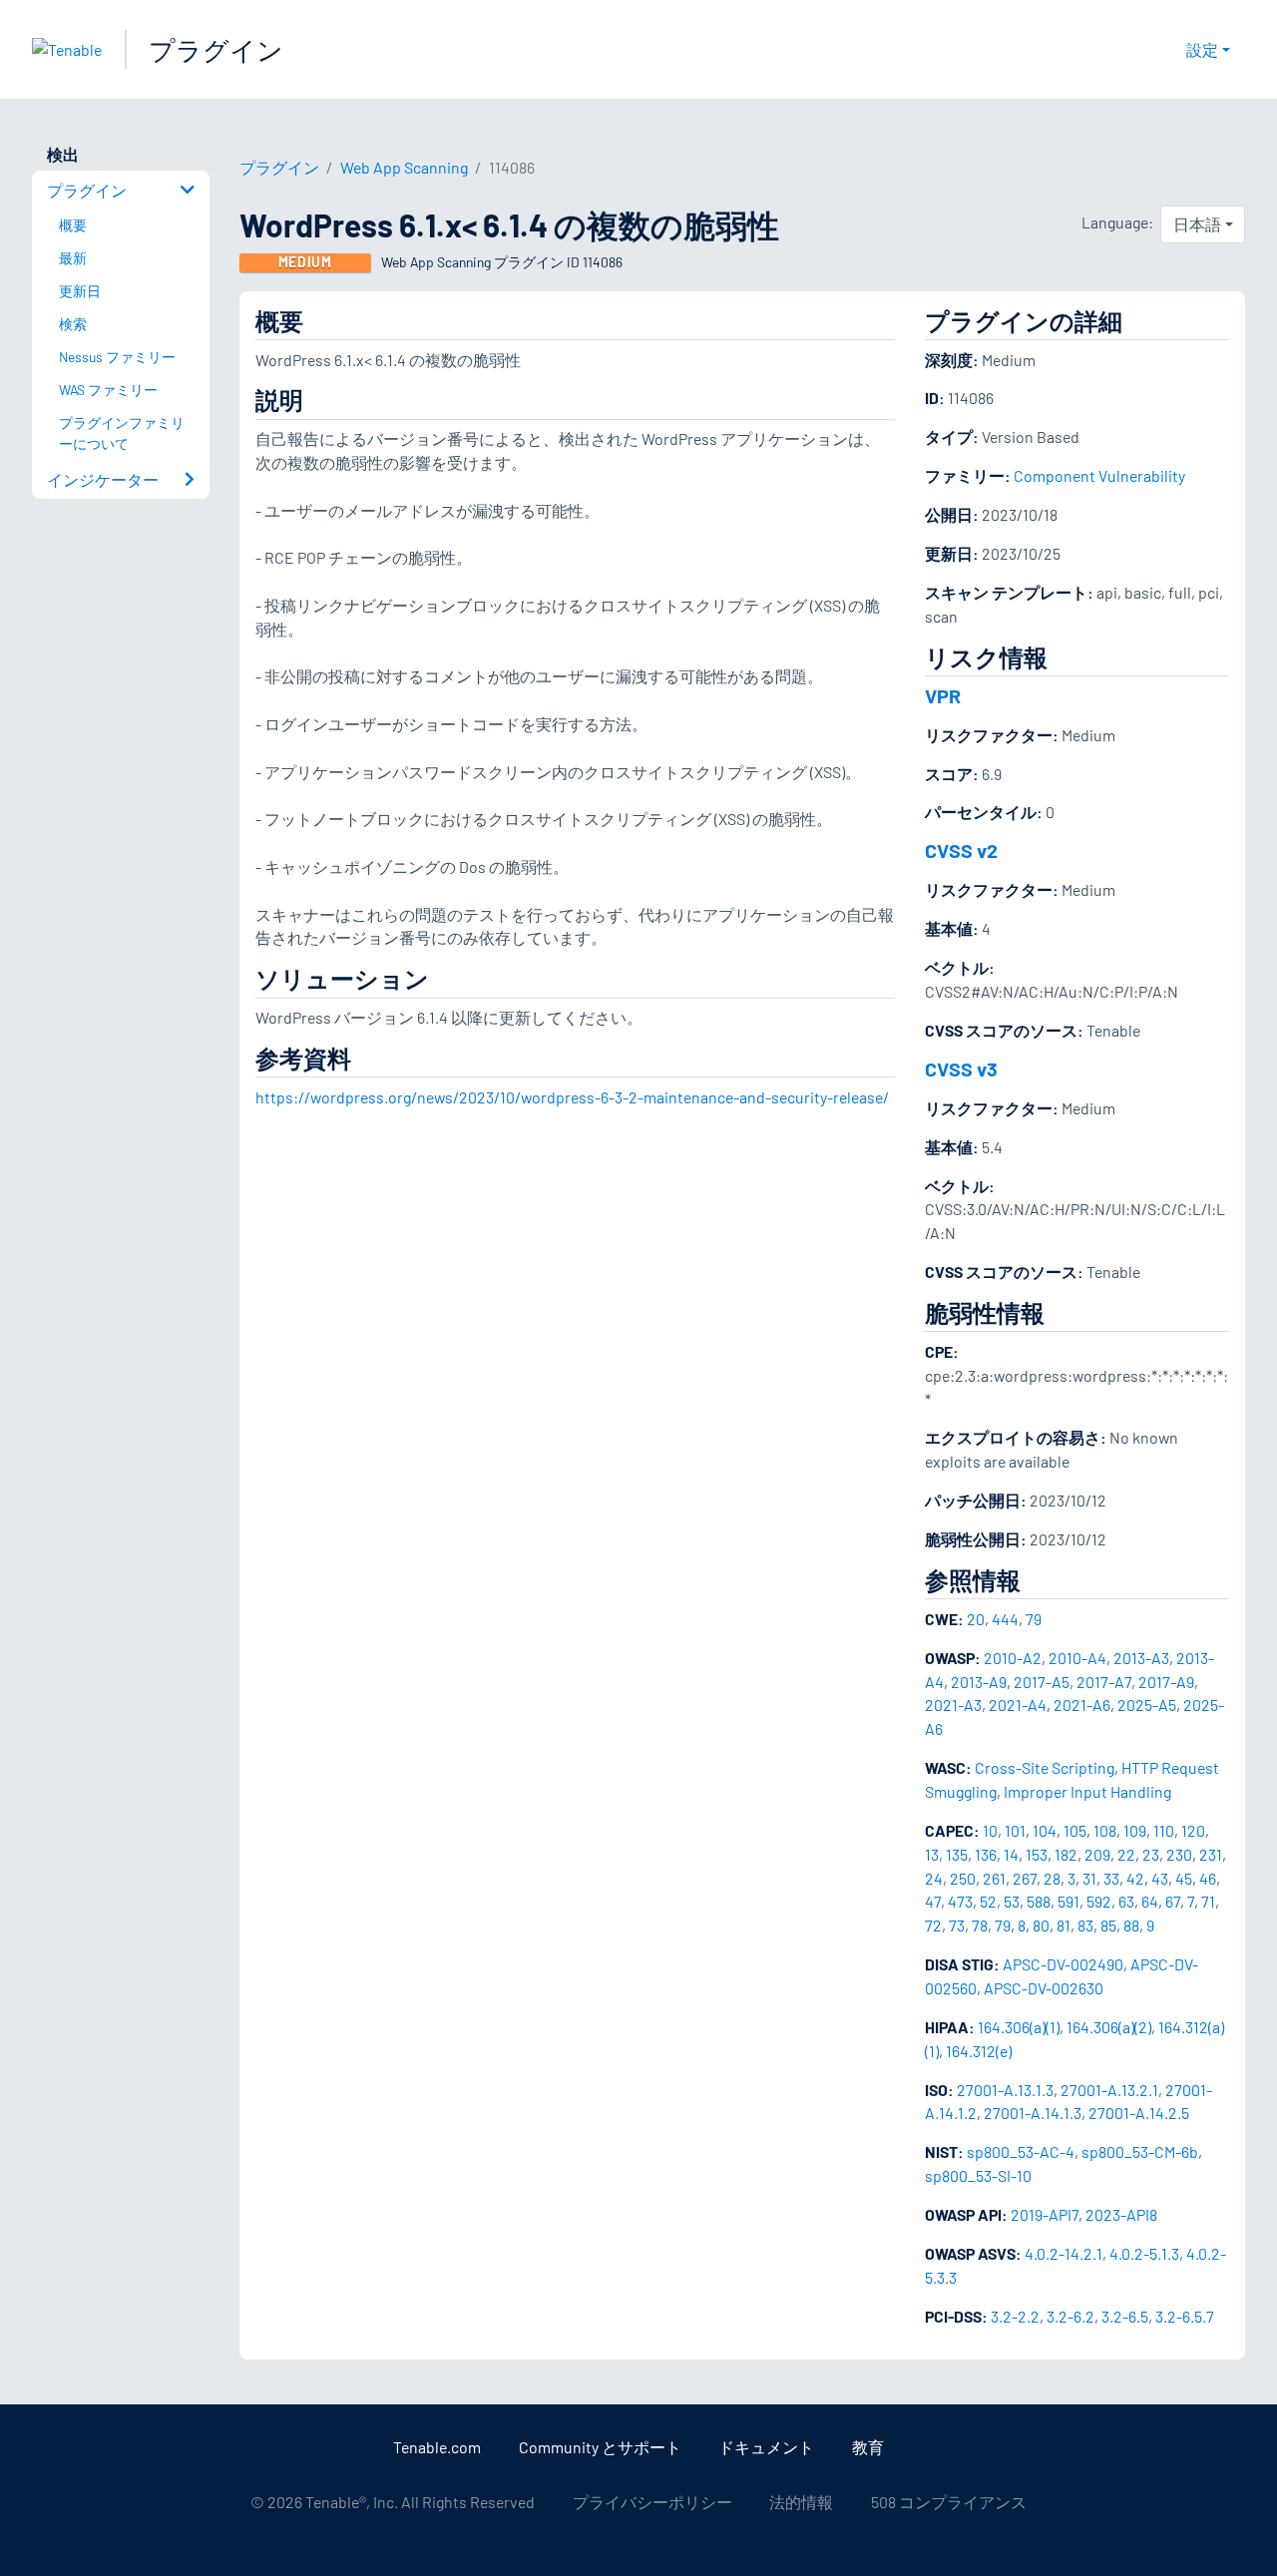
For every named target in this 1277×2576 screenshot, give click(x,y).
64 (1150, 1901)
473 (960, 1901)
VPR (943, 695)
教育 (868, 2447)
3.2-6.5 (1125, 2316)
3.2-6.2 (1070, 2316)
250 (963, 1878)
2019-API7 (1045, 2214)
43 (1160, 1878)
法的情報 (801, 2502)
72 (933, 1925)
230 (1179, 1854)
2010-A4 (1077, 1658)
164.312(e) (979, 2051)
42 (1135, 1878)
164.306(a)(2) (1109, 2027)
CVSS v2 (961, 850)
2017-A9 (1166, 1682)
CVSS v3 (961, 1069)
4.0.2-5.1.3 (1144, 2253)
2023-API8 (1121, 2214)
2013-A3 (1141, 1658)
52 (988, 1901)
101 (1015, 1830)
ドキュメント (766, 2447)
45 (1184, 1878)
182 (1066, 1854)
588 (1039, 1901)
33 (1111, 1878)
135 (957, 1854)
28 (1052, 1878)
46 (1208, 1878)
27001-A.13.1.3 (1005, 2090)
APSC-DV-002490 (1063, 1964)
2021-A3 (953, 1705)
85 (1108, 1925)
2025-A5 (1147, 1705)
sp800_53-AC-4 (1021, 2151)
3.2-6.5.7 (1185, 2316)
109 (1135, 1830)
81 (1064, 1925)
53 (1012, 1901)
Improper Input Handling (1087, 1791)
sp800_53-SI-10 (978, 2175)
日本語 (1197, 224)
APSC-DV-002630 (1044, 1988)
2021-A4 (1018, 1705)
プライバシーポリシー (652, 2502)
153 (1037, 1854)
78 (980, 1925)
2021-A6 (1082, 1705)
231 (1211, 1854)
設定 (1202, 49)
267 (1025, 1878)
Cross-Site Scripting (1045, 1767)
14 (1011, 1854)
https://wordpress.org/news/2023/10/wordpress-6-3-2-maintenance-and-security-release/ (572, 1097)
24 (934, 1878)
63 (1126, 1901)
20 (976, 1619)
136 (986, 1854)
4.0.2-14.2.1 (1064, 2253)
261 (994, 1878)
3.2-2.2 (1015, 2316)
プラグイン (216, 49)
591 (1068, 1901)
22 (1126, 1854)
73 (957, 1925)
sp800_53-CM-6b (1140, 2151)
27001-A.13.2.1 (1109, 2090)
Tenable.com (437, 2447)
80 (1041, 1925)
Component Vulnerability (1099, 475)
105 (1075, 1830)
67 (1173, 1901)
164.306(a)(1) (1019, 2027)
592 (1099, 1901)
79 (1034, 1619)
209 (1097, 1854)
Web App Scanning (404, 167)
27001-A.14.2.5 (1139, 2113)
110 (1164, 1830)
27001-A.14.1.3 (1033, 2113)
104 (1045, 1830)
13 (932, 1854)
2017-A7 (1104, 1682)
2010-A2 (1013, 1658)
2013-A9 (979, 1682)
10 (990, 1830)
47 (933, 1901)
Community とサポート (600, 2447)
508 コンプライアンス (949, 2502)
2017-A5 (1042, 1682)
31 (1089, 1878)
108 (1105, 1830)
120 (1193, 1830)
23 (1151, 1854)
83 (1085, 1925)
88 (1131, 1925)
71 (1208, 1901)
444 (1005, 1619)
